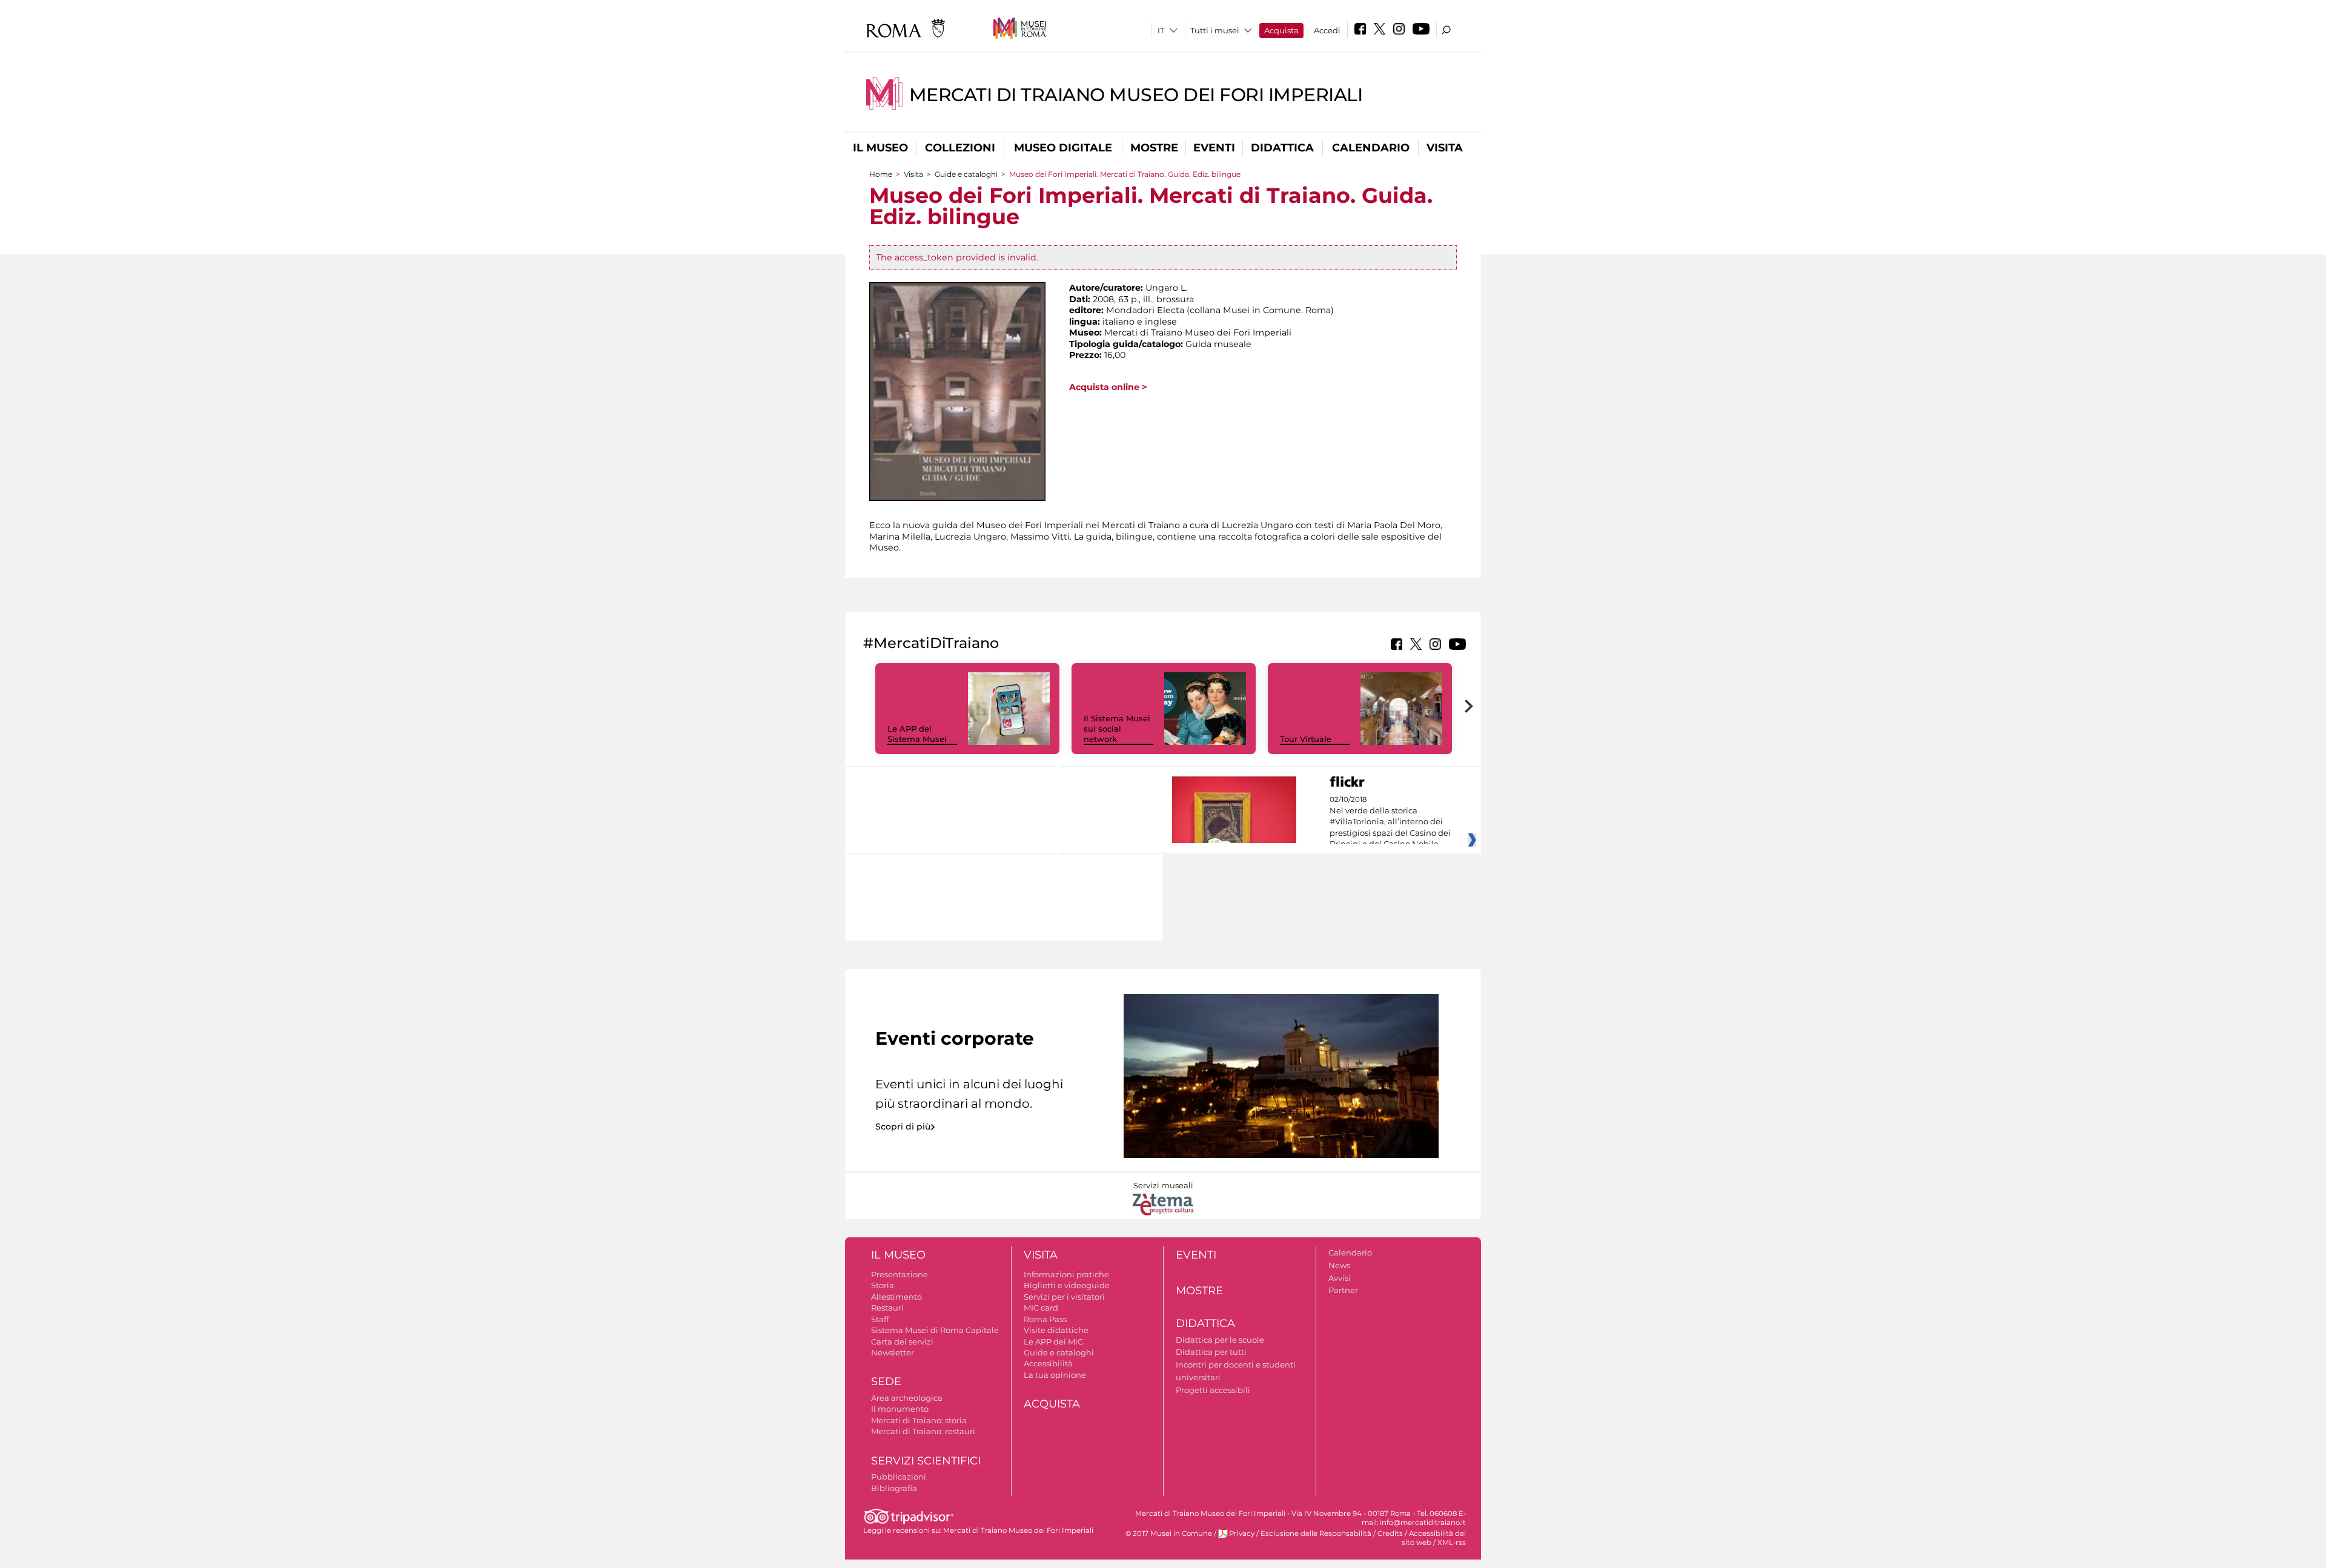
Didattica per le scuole (1220, 1340)
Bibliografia (894, 1488)
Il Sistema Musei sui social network (1117, 729)
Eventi (1214, 148)
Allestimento (896, 1297)
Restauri (887, 1308)
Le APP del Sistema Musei (917, 734)
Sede (886, 1381)
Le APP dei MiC (1053, 1341)
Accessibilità (1048, 1363)
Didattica (1282, 148)
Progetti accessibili (1213, 1390)
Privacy (1242, 1533)
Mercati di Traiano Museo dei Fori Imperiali (1136, 95)
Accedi (1327, 30)
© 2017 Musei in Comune (1169, 1533)
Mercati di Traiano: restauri (923, 1431)
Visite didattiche (1056, 1330)
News (1339, 1265)
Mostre (1154, 148)
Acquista (1281, 30)
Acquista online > (1108, 387)
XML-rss (1452, 1543)
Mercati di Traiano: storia (919, 1420)
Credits (1390, 1533)
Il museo (880, 148)
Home (881, 174)
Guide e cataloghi (966, 174)
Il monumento (900, 1409)
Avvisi (1340, 1278)
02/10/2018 (1390, 822)
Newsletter (893, 1352)
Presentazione (900, 1274)
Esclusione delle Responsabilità (1316, 1533)
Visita (1445, 148)
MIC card (1041, 1308)
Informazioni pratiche (1066, 1274)
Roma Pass (1045, 1319)
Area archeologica (907, 1398)
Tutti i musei (1215, 30)
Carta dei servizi (902, 1341)
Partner (1343, 1290)
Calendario (1371, 148)
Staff (880, 1319)
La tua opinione (1055, 1375)
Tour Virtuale (1306, 739)
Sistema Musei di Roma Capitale (935, 1330)
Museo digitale (1063, 148)
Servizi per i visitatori (1064, 1297)
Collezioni (960, 148)
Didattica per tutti (1211, 1352)
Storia (883, 1285)
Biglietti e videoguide (1067, 1285)
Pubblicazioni (899, 1477)
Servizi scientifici (926, 1461)
